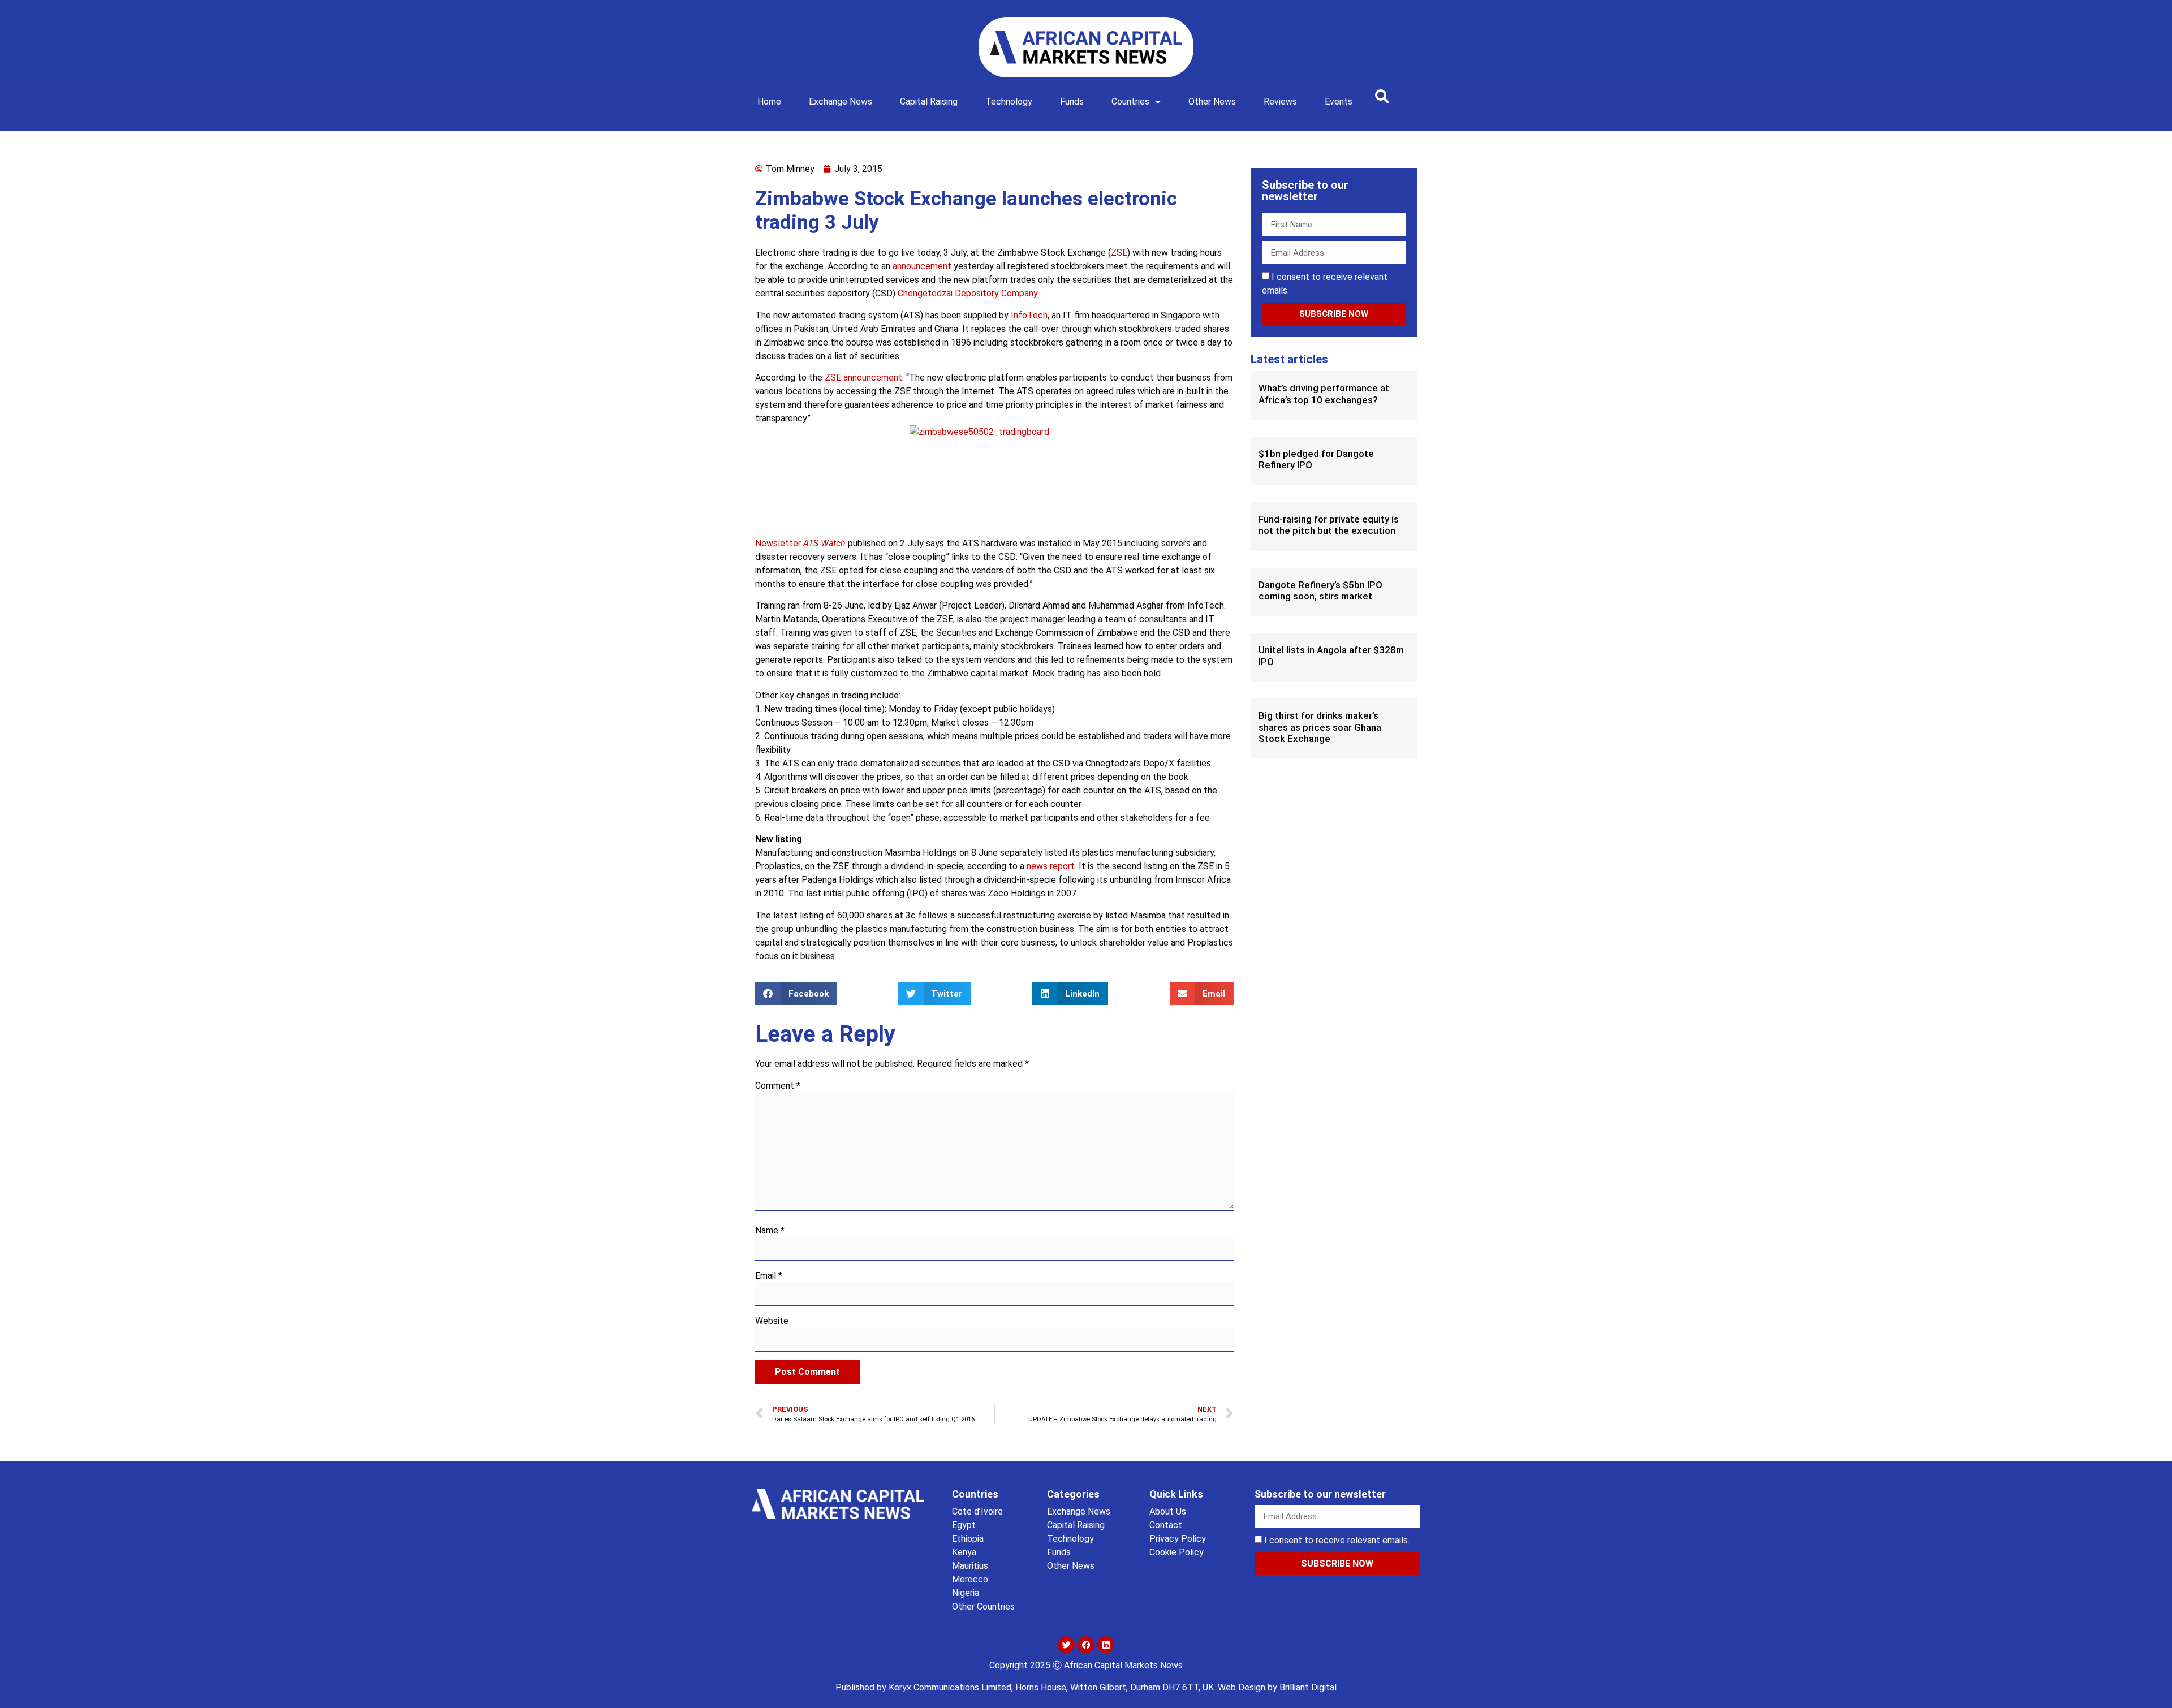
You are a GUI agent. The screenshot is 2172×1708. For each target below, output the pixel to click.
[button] (1382, 96)
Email (769, 1276)
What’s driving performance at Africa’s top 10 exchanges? (1324, 394)
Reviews (1280, 102)
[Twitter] (1066, 1645)
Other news (1212, 102)
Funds (1072, 102)
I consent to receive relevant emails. (1337, 1540)
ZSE (1119, 253)
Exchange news (841, 102)
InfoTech (1029, 315)
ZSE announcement (863, 378)
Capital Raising (929, 102)
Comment (778, 1086)
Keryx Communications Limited (950, 1687)
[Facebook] (1086, 1645)
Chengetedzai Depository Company (968, 293)
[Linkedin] (1106, 1645)
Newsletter (800, 543)
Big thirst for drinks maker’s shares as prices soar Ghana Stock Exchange (1320, 727)
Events (1339, 102)
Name (770, 1231)
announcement (922, 266)
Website (772, 1321)
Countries (1130, 102)
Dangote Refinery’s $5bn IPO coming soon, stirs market (1320, 590)
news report (1051, 866)
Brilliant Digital (1308, 1687)
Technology (1009, 102)
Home (769, 102)
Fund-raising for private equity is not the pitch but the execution (1329, 525)
